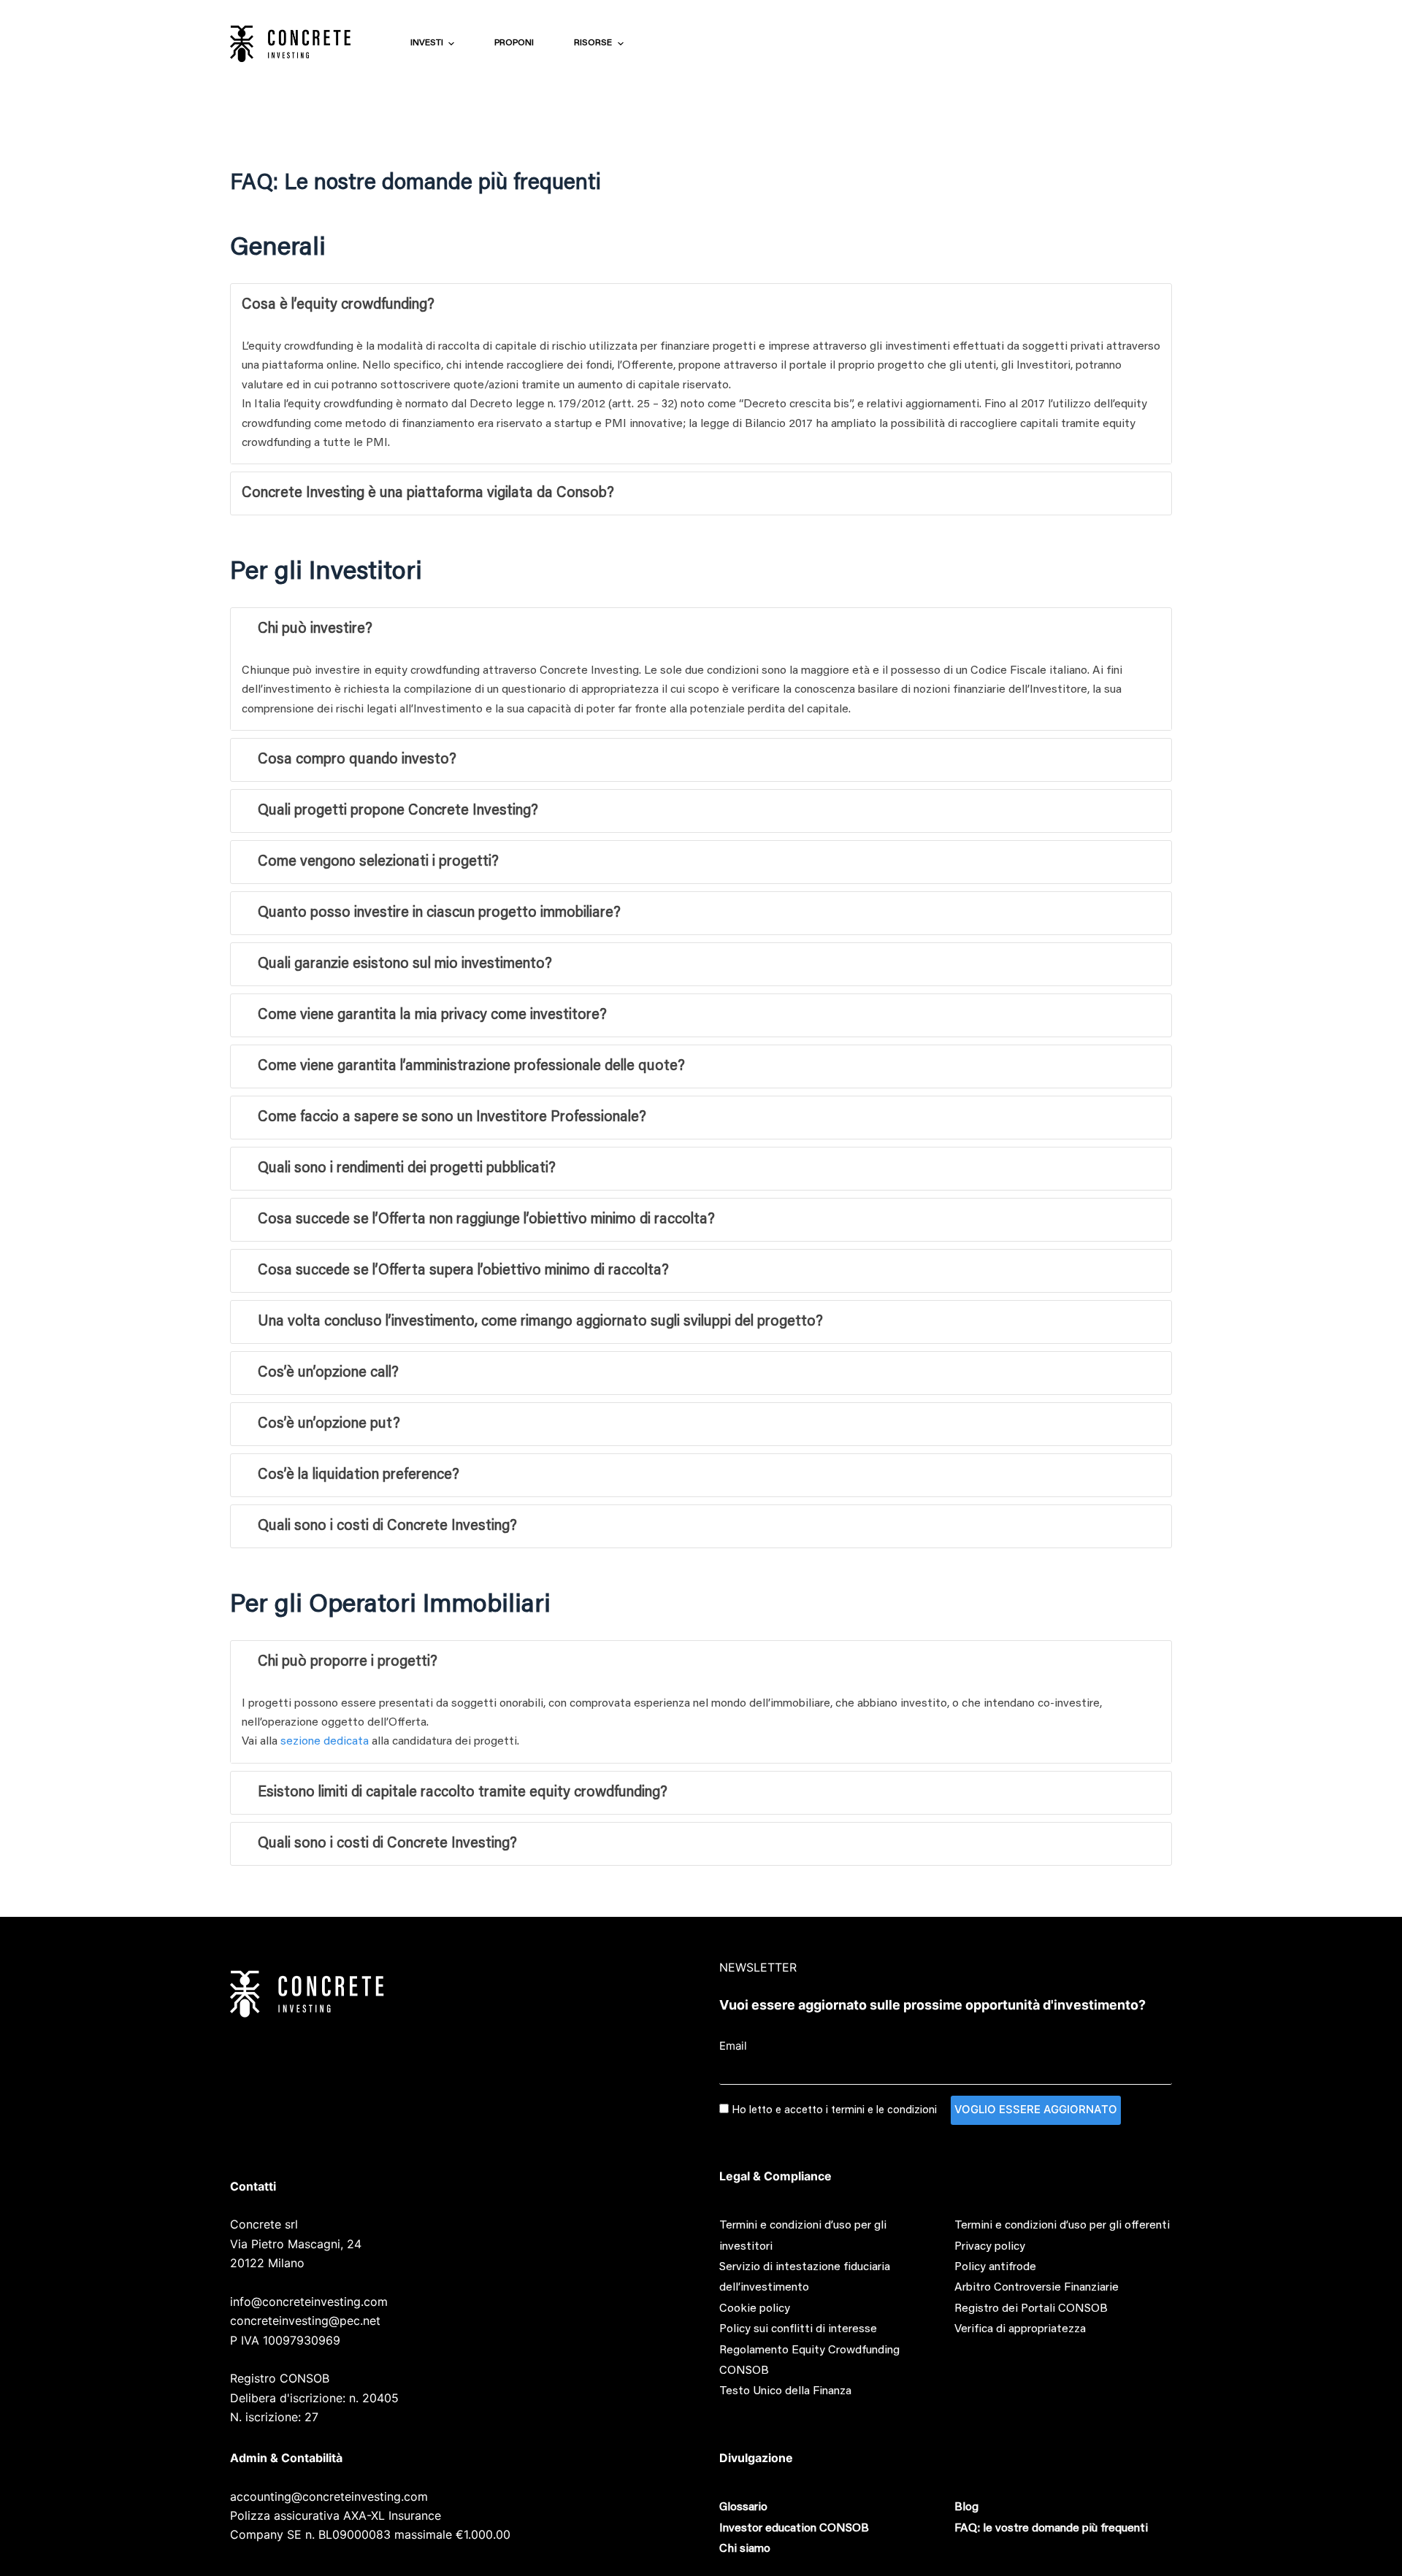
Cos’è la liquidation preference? (359, 1475)
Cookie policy (755, 2309)
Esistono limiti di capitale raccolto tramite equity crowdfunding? (463, 1793)
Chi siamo (745, 2549)
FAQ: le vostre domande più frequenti (1051, 2529)
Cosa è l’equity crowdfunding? (338, 305)
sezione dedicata (325, 1742)
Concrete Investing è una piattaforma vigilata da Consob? (428, 493)
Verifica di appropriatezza (1020, 2329)
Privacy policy (990, 2247)
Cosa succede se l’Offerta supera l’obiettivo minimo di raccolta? (463, 1271)
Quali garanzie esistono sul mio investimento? (405, 964)
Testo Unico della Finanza (785, 2391)
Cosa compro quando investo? (357, 760)
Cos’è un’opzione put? (329, 1424)
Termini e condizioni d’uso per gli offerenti (1062, 2226)
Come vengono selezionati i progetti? (378, 862)
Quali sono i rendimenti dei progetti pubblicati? (407, 1169)
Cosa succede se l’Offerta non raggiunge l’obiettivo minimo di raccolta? (486, 1220)
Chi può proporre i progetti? (348, 1662)
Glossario (743, 2507)
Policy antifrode (995, 2267)
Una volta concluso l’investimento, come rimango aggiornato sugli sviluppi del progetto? (540, 1322)
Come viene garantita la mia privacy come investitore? (432, 1015)
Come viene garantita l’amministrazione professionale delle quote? (471, 1066)
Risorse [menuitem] (593, 43)
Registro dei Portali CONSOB (1031, 2309)
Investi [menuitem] (427, 43)
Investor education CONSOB (794, 2529)
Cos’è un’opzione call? (328, 1373)
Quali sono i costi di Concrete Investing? (387, 1526)
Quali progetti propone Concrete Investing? (398, 811)
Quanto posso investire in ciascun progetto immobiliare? (439, 913)
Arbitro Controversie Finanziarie (1037, 2288)
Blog (966, 2507)
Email (733, 2046)
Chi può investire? (315, 629)
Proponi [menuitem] (514, 43)
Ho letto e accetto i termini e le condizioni (834, 2111)
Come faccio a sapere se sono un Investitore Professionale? (452, 1118)
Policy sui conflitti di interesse (798, 2329)
